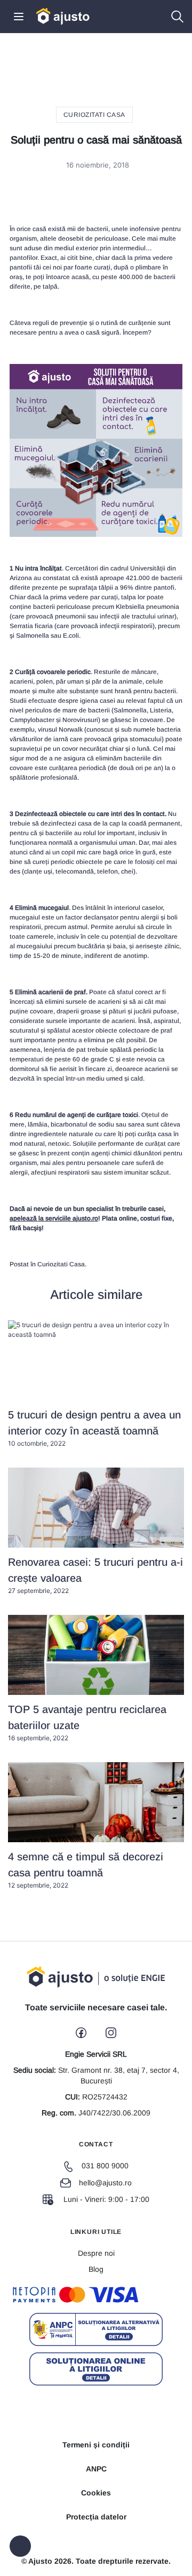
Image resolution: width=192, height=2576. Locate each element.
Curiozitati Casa (94, 115)
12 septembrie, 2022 (86, 1870)
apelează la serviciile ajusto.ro (54, 1218)
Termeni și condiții (96, 2445)
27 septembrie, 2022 (95, 1575)
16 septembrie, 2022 (87, 1723)
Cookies (96, 2493)
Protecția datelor (96, 2517)
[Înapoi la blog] (20, 2546)
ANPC (96, 2469)
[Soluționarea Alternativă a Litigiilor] (96, 2329)
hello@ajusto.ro (105, 2183)
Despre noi (96, 2253)
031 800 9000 (105, 2166)
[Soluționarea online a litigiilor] (96, 2369)
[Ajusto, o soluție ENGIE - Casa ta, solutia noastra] (63, 16)
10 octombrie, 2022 (94, 1428)
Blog (96, 2269)
